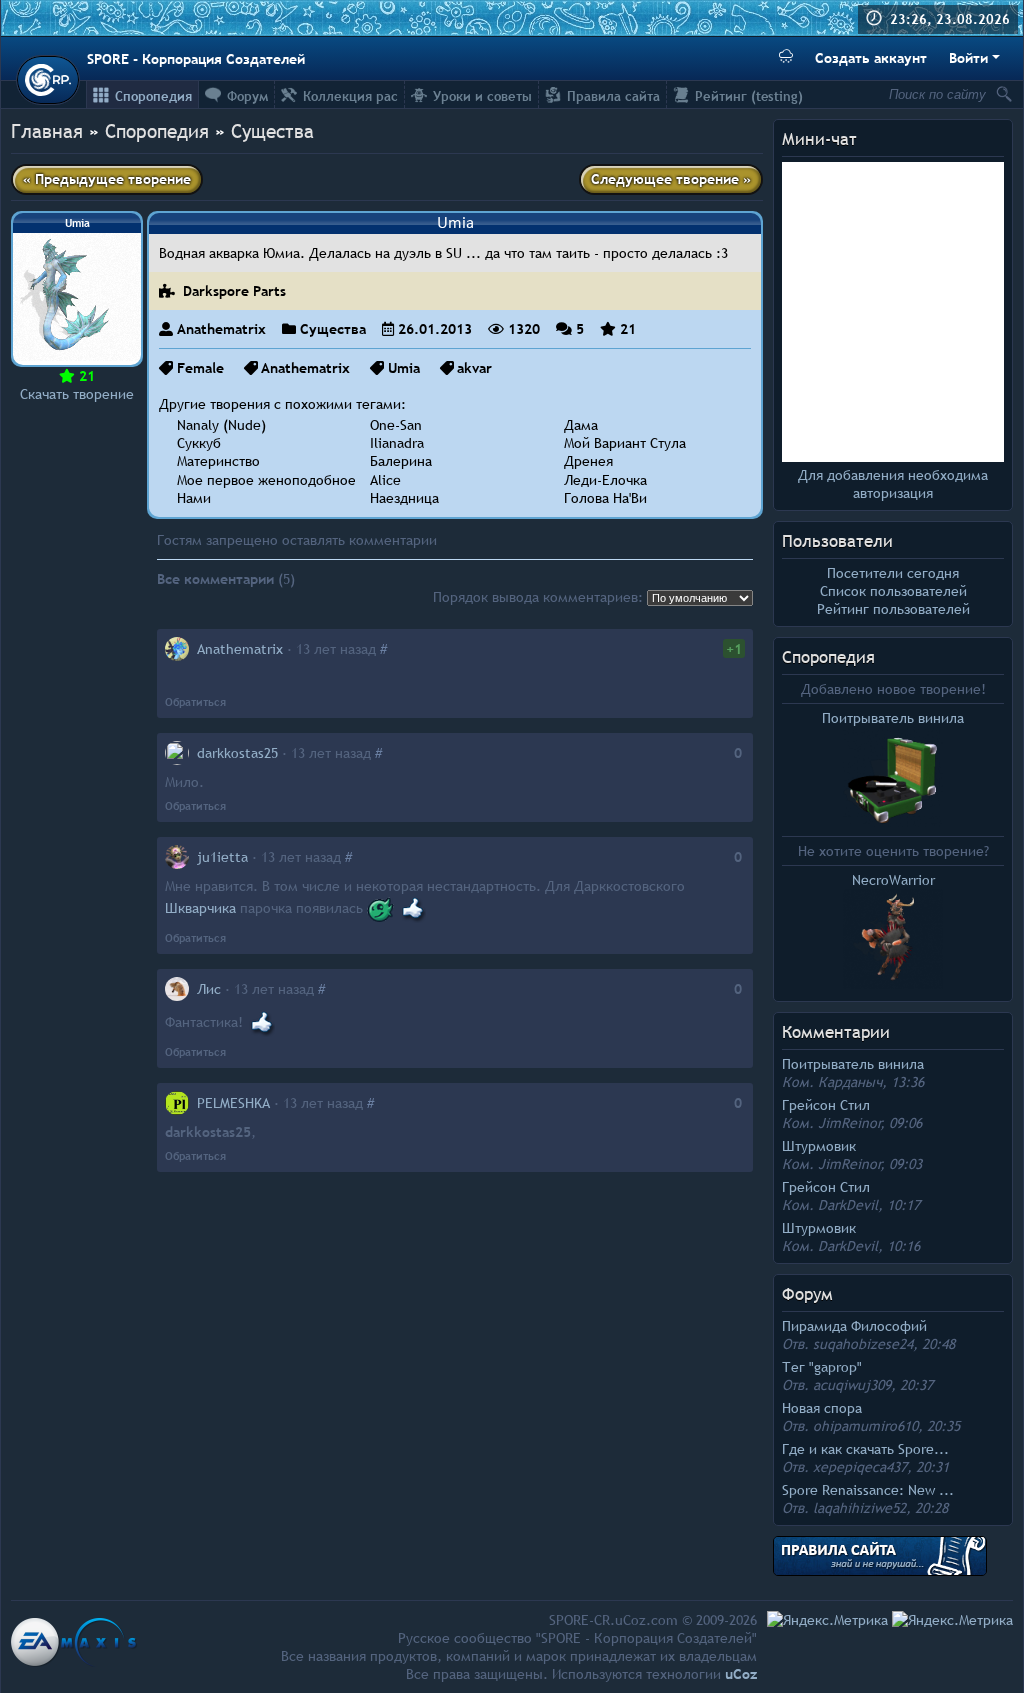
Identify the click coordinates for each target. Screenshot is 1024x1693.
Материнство (218, 461)
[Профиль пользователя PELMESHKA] (177, 1103)
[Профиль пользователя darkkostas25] (177, 753)
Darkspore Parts (232, 291)
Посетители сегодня (893, 573)
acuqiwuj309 (852, 1385)
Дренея (588, 461)
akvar (474, 368)
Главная (47, 131)
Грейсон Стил (826, 1105)
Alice (385, 480)
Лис (209, 989)
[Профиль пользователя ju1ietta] (177, 857)
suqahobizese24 (863, 1344)
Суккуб (199, 443)
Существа (272, 131)
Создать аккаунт (871, 58)
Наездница (404, 498)
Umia (404, 368)
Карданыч (850, 1082)
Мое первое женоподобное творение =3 (308, 480)
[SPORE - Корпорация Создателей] (48, 80)
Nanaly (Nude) (221, 425)
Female (200, 368)
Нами (194, 498)
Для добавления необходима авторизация (893, 484)
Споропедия (828, 657)
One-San (396, 425)
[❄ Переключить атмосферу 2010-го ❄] (786, 58)
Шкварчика (200, 908)
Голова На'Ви (605, 498)
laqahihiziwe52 (859, 1508)
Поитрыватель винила (853, 1064)
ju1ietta (222, 857)
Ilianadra (397, 443)
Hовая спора (822, 1408)
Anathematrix (221, 329)
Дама (581, 425)
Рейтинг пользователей (893, 609)
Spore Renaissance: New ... (868, 1490)
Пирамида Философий (854, 1326)
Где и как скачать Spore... (865, 1449)
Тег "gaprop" (822, 1367)
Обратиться (195, 702)
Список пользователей (893, 591)
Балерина (401, 461)
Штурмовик (819, 1146)
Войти (968, 58)
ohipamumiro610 (865, 1426)
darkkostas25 (237, 753)
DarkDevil (848, 1205)
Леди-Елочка (605, 480)
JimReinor (849, 1123)
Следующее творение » (671, 179)
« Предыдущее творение (107, 179)
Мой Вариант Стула (625, 443)
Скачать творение (77, 394)
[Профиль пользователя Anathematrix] (177, 649)
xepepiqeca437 (860, 1467)
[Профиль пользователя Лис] (177, 989)
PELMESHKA (233, 1103)
